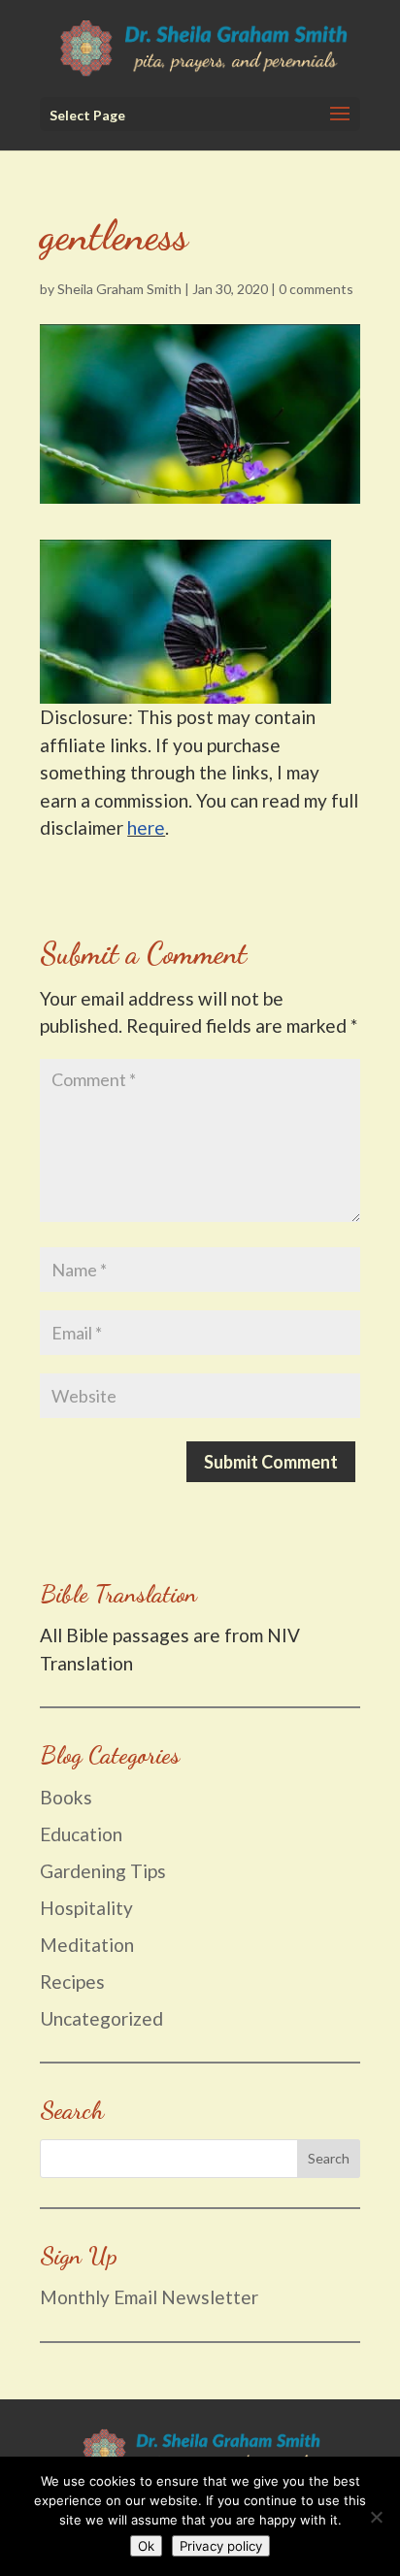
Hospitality (86, 1908)
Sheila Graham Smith (119, 289)
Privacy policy (221, 2546)
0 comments (316, 289)
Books (66, 1797)
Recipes (72, 1982)
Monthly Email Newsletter (151, 2297)
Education (81, 1834)
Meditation (87, 1945)
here (146, 827)
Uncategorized (101, 2018)
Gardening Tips (103, 1871)
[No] (376, 2517)
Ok (146, 2546)
